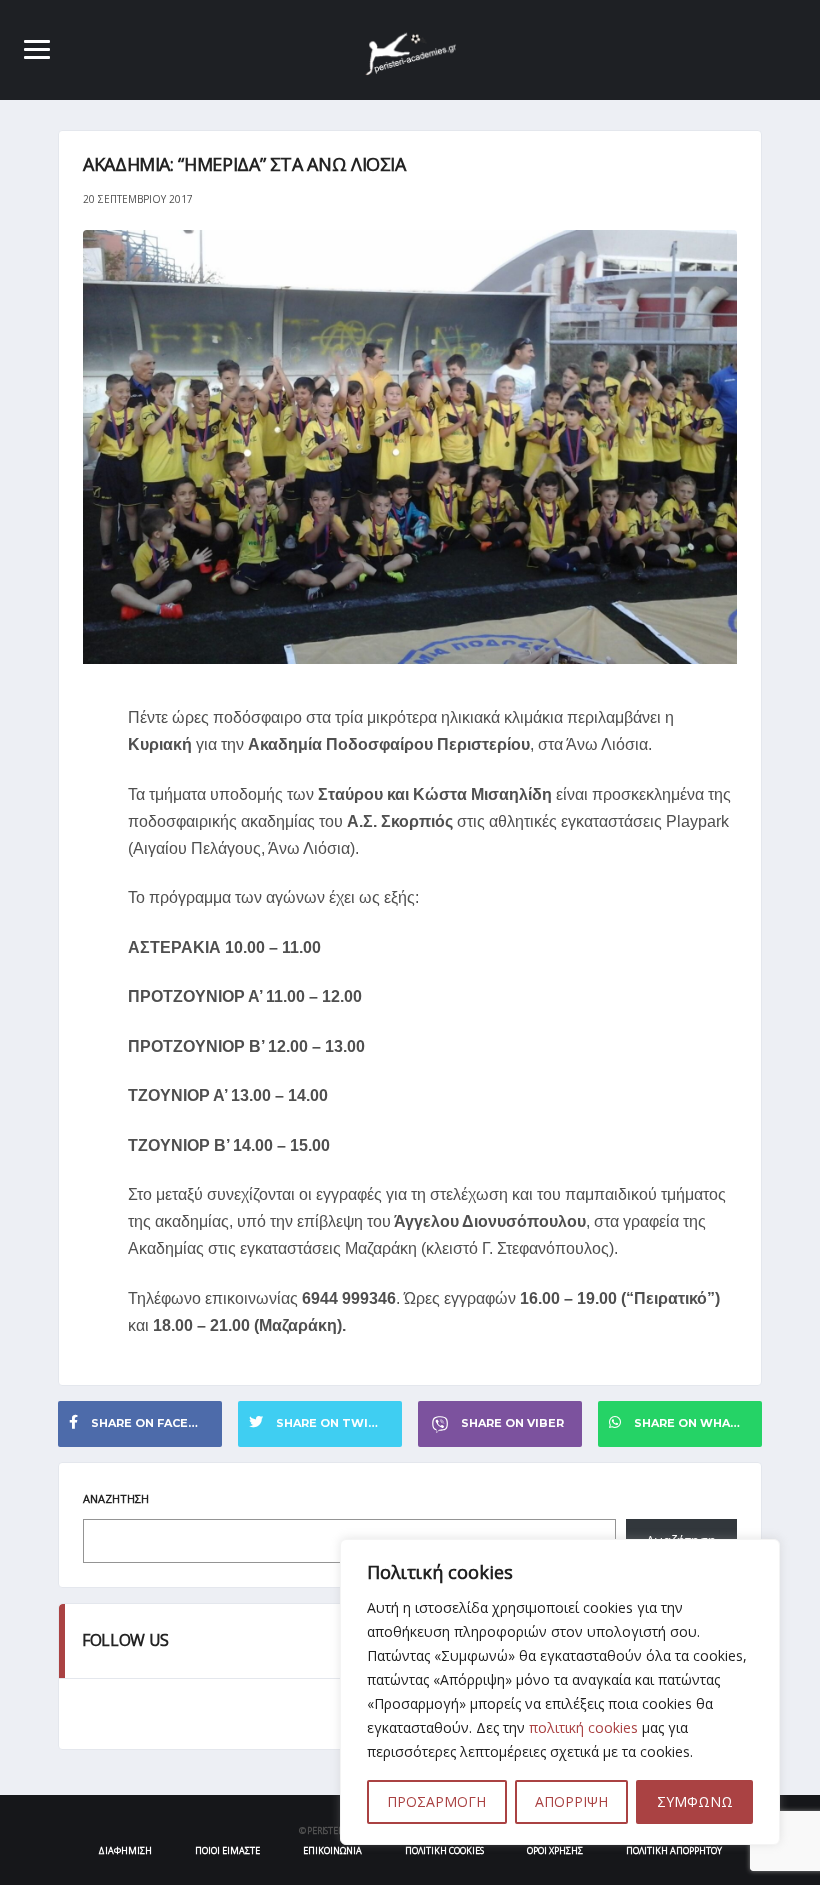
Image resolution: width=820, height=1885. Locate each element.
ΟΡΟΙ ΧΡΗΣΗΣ (555, 1850)
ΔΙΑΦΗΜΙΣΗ (125, 1850)
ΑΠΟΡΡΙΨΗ (571, 1801)
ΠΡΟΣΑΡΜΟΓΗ (436, 1801)
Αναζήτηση (116, 1498)
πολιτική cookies (583, 1727)
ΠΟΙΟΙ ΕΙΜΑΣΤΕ (227, 1850)
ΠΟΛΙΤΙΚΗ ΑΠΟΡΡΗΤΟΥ (674, 1850)
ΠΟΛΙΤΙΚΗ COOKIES (444, 1850)
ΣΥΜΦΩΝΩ (695, 1801)
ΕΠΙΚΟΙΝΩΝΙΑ (332, 1850)
